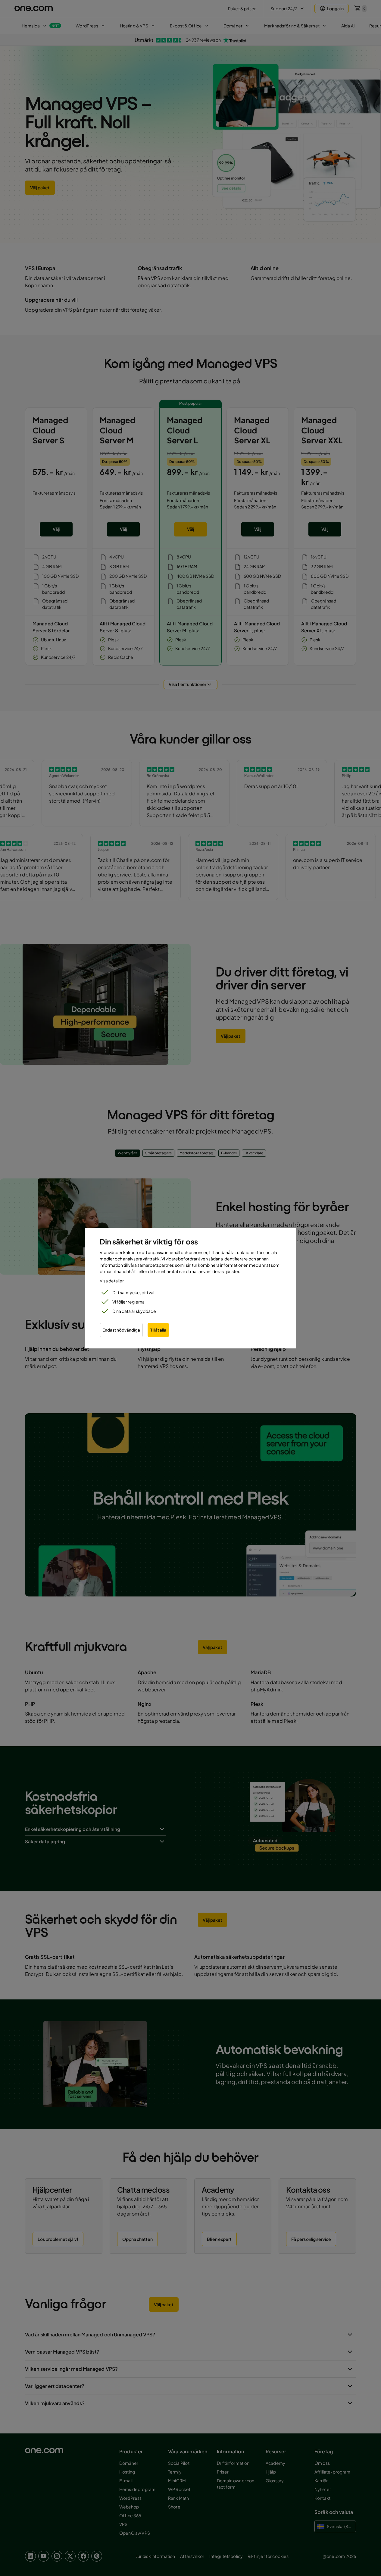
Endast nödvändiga (121, 1330)
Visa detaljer (112, 1281)
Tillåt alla (158, 1330)
